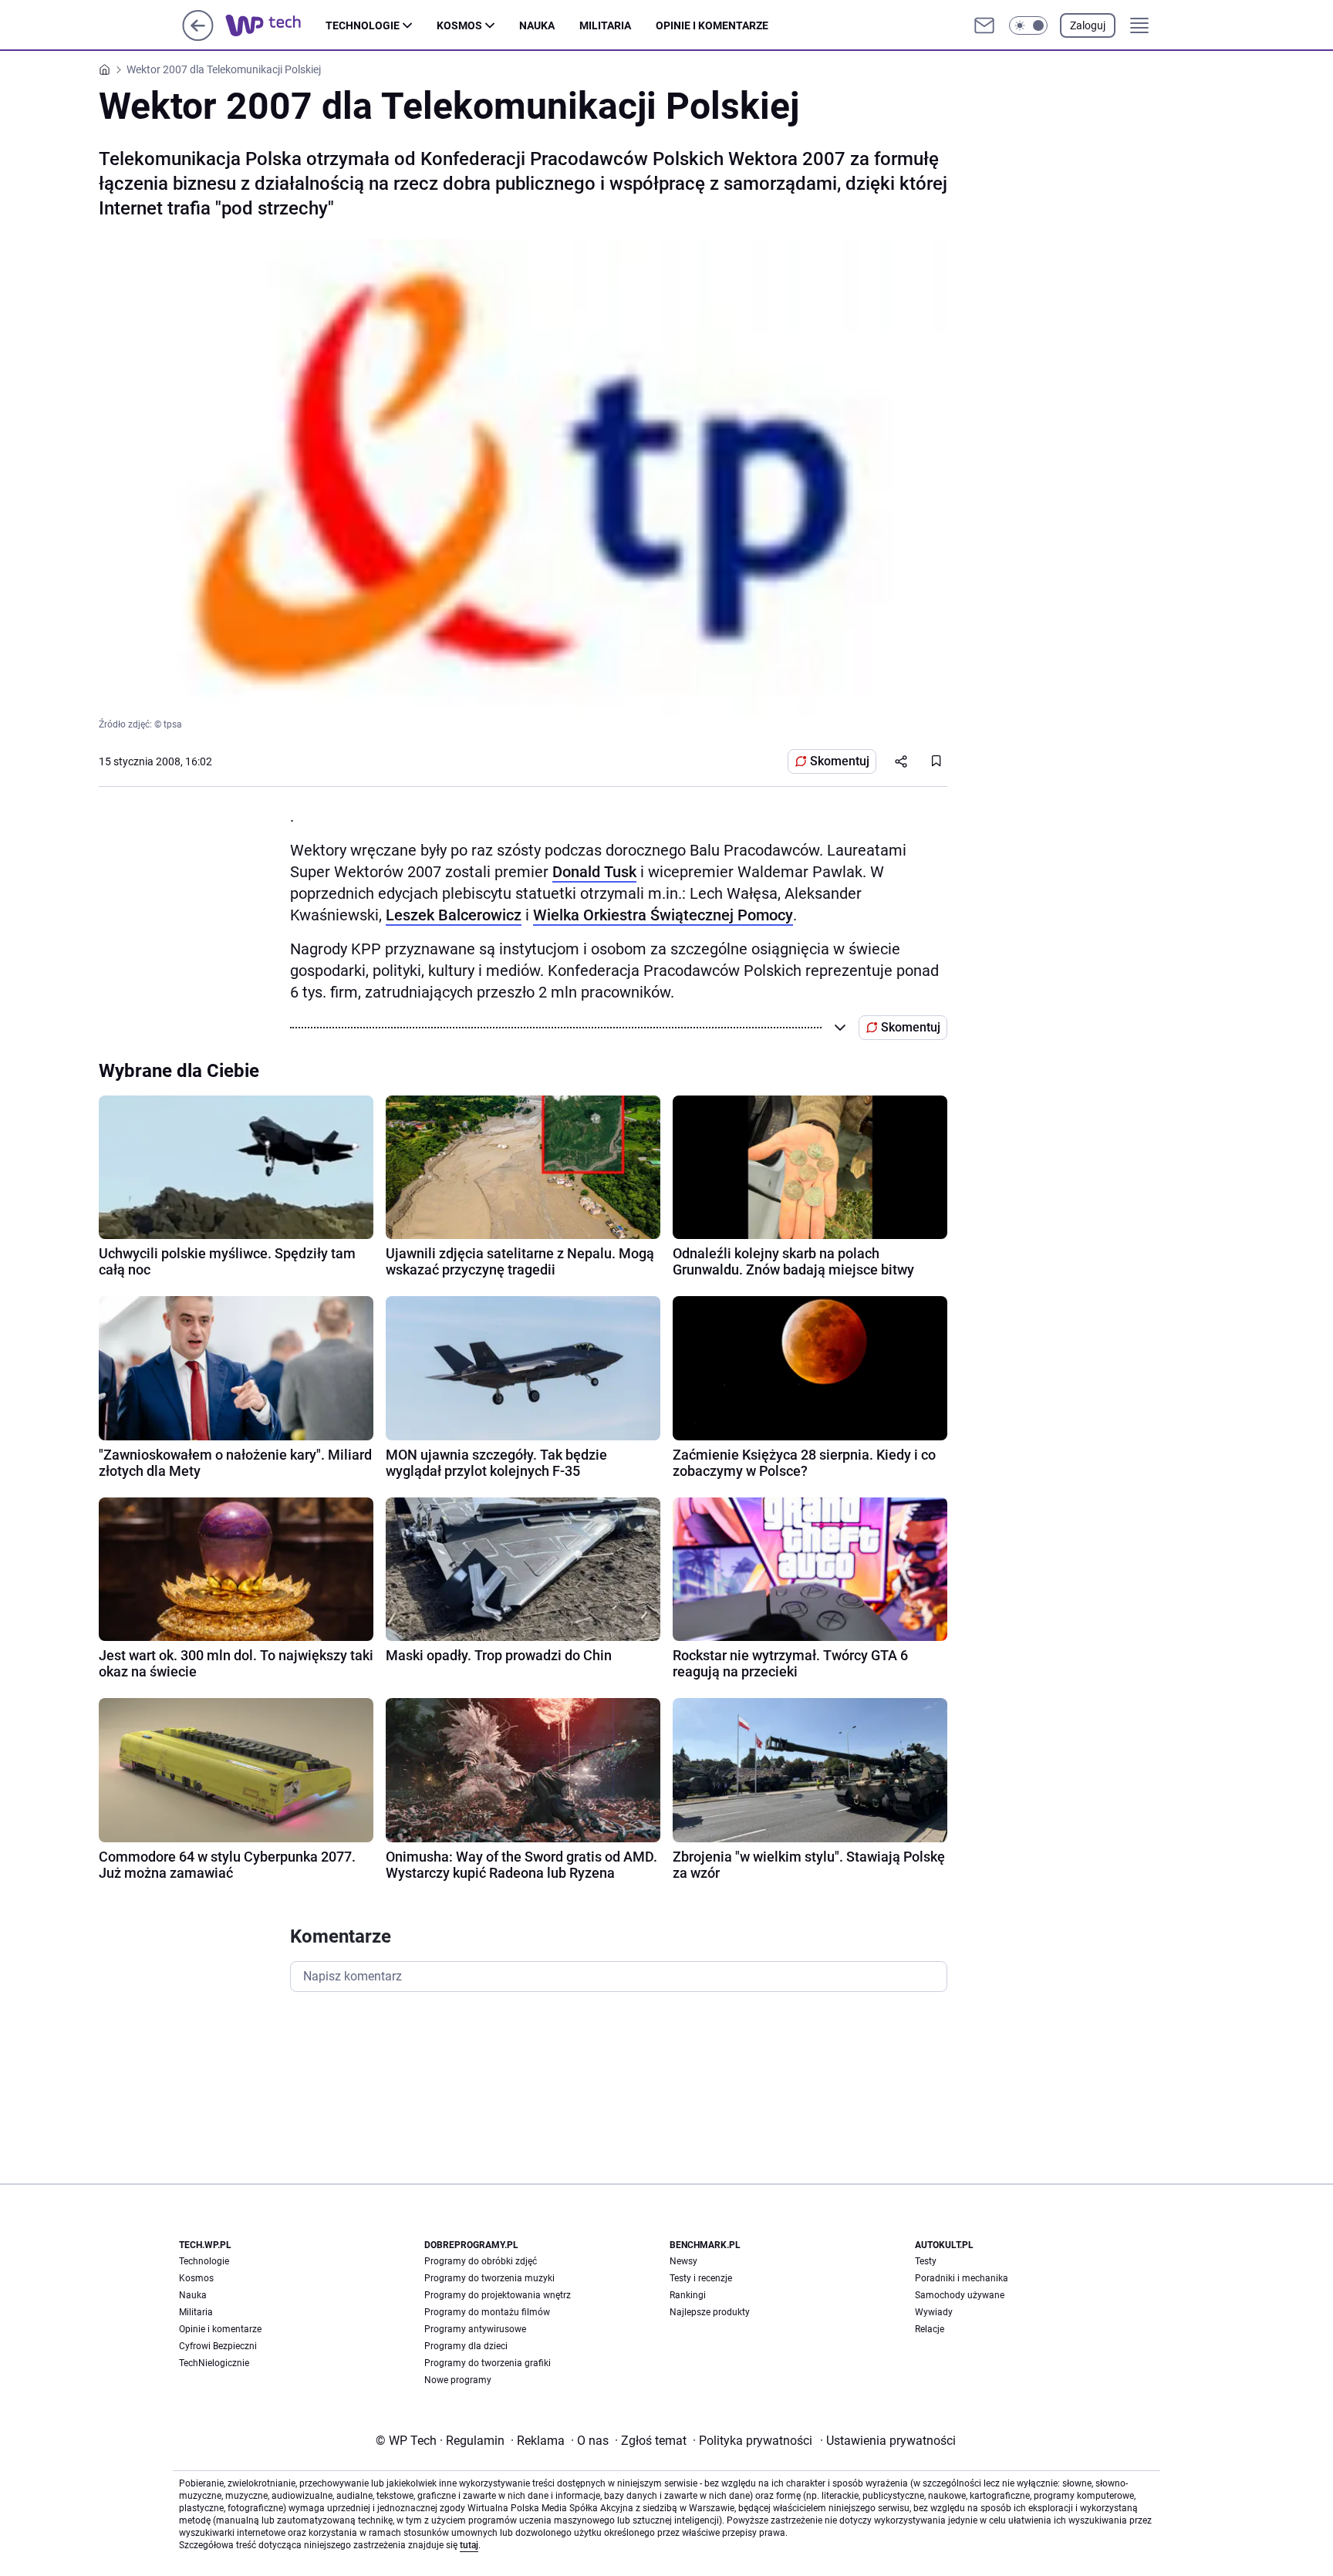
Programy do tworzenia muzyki (489, 2278)
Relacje (930, 2329)
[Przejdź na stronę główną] (198, 37)
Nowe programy (458, 2380)
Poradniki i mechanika (962, 2278)
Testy (926, 2261)
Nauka (537, 25)
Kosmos (459, 25)
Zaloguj (1088, 25)
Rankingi (688, 2295)
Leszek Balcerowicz (454, 915)
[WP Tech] (275, 25)
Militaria (605, 25)
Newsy (683, 2261)
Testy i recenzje (701, 2278)
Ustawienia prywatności (888, 2441)
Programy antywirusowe (475, 2329)
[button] (1028, 25)
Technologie (363, 25)
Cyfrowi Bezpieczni (218, 2346)
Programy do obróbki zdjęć (481, 2261)
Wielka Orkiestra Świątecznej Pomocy (663, 915)
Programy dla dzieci (466, 2346)
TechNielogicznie (214, 2363)
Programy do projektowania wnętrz (498, 2295)
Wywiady (934, 2312)
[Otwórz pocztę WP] (984, 25)
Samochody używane (960, 2295)
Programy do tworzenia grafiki (488, 2363)
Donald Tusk (594, 872)
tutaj (469, 2545)
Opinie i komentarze (712, 25)
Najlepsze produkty (710, 2312)
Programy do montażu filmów (487, 2312)
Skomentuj (840, 761)
